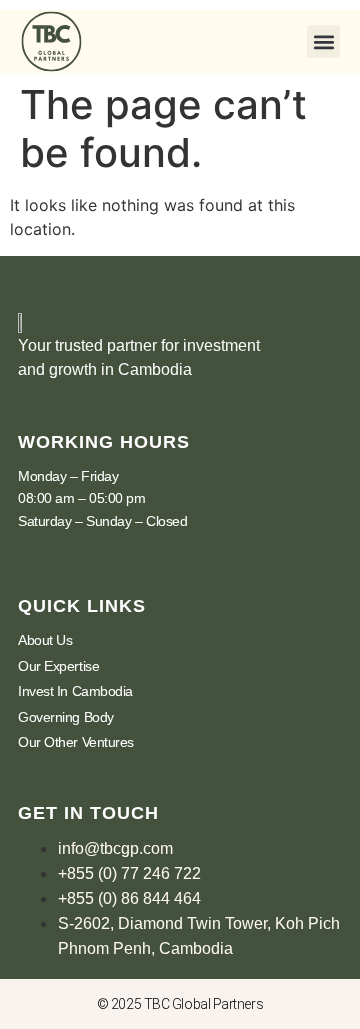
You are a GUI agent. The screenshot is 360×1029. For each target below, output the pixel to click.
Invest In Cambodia (75, 691)
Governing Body (66, 717)
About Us (45, 640)
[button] (323, 41)
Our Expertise (58, 666)
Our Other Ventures (76, 742)
